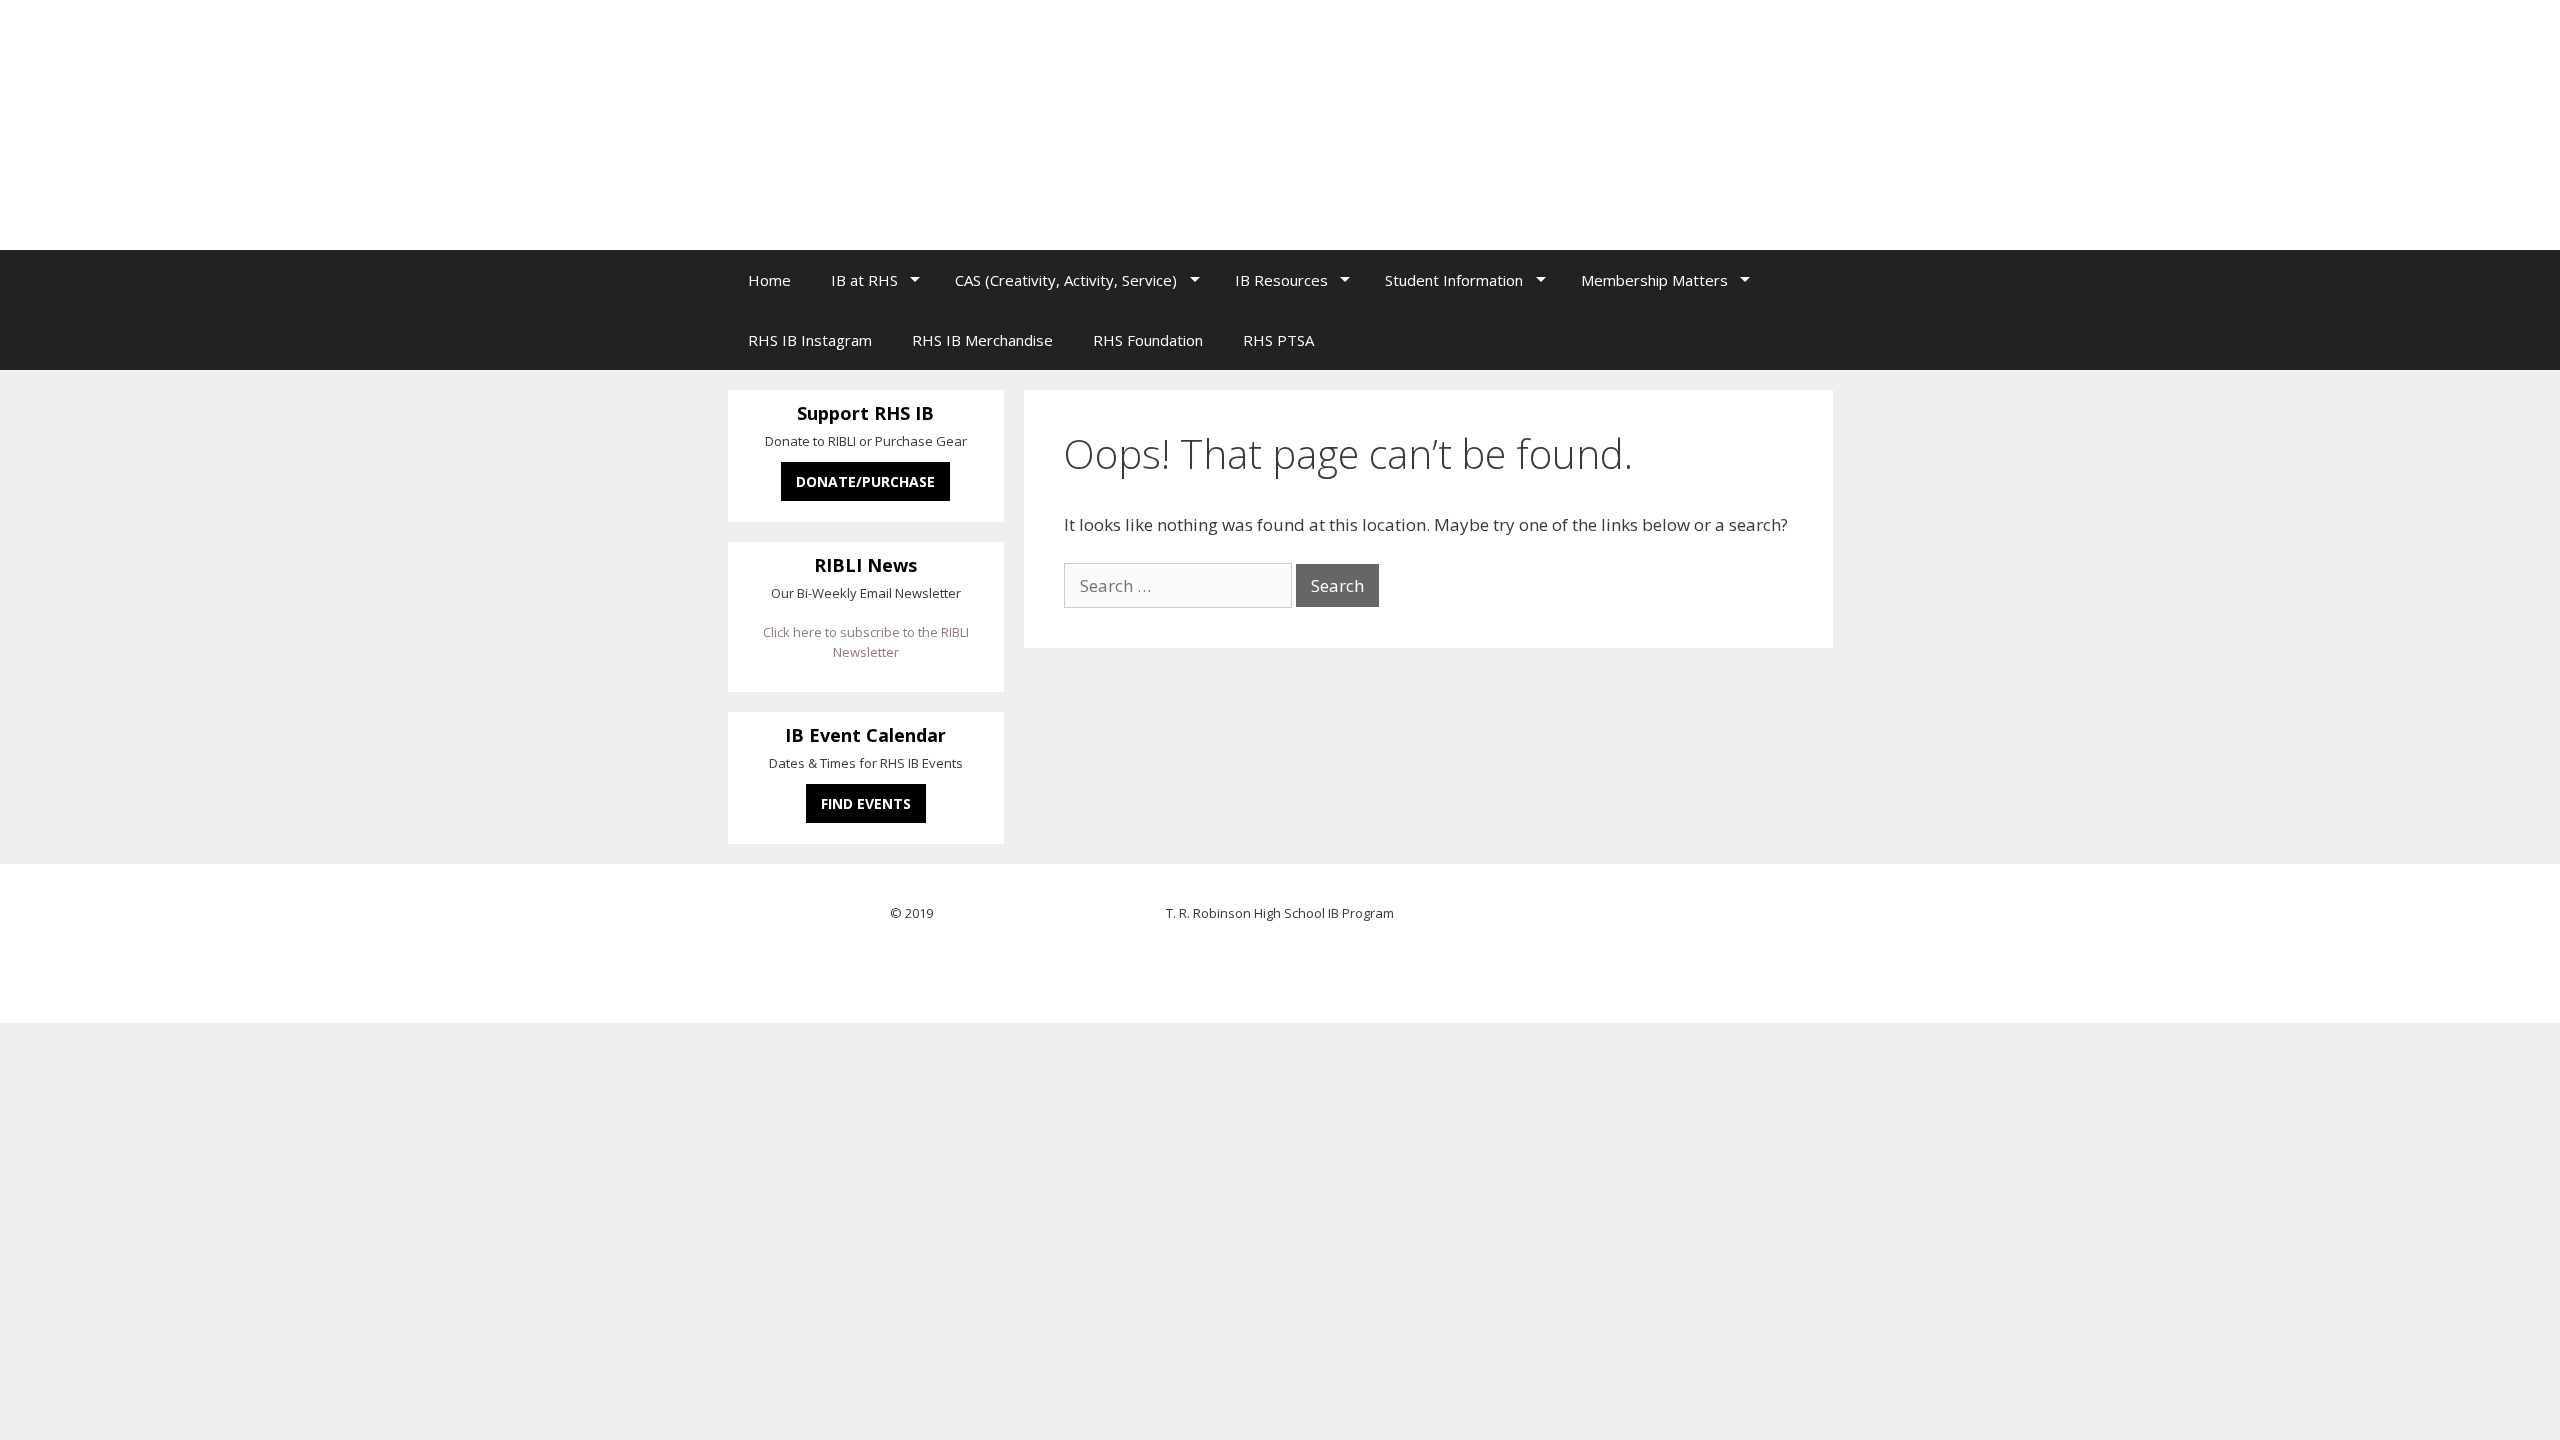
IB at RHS (864, 280)
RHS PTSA (1278, 340)
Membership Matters (1654, 280)
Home (769, 280)
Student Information (1454, 280)
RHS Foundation (1148, 340)
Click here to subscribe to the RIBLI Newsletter (866, 642)
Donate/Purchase (865, 481)
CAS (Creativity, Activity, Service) (1066, 280)
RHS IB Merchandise (982, 340)
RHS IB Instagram (810, 340)
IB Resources (1281, 280)
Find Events (866, 803)
